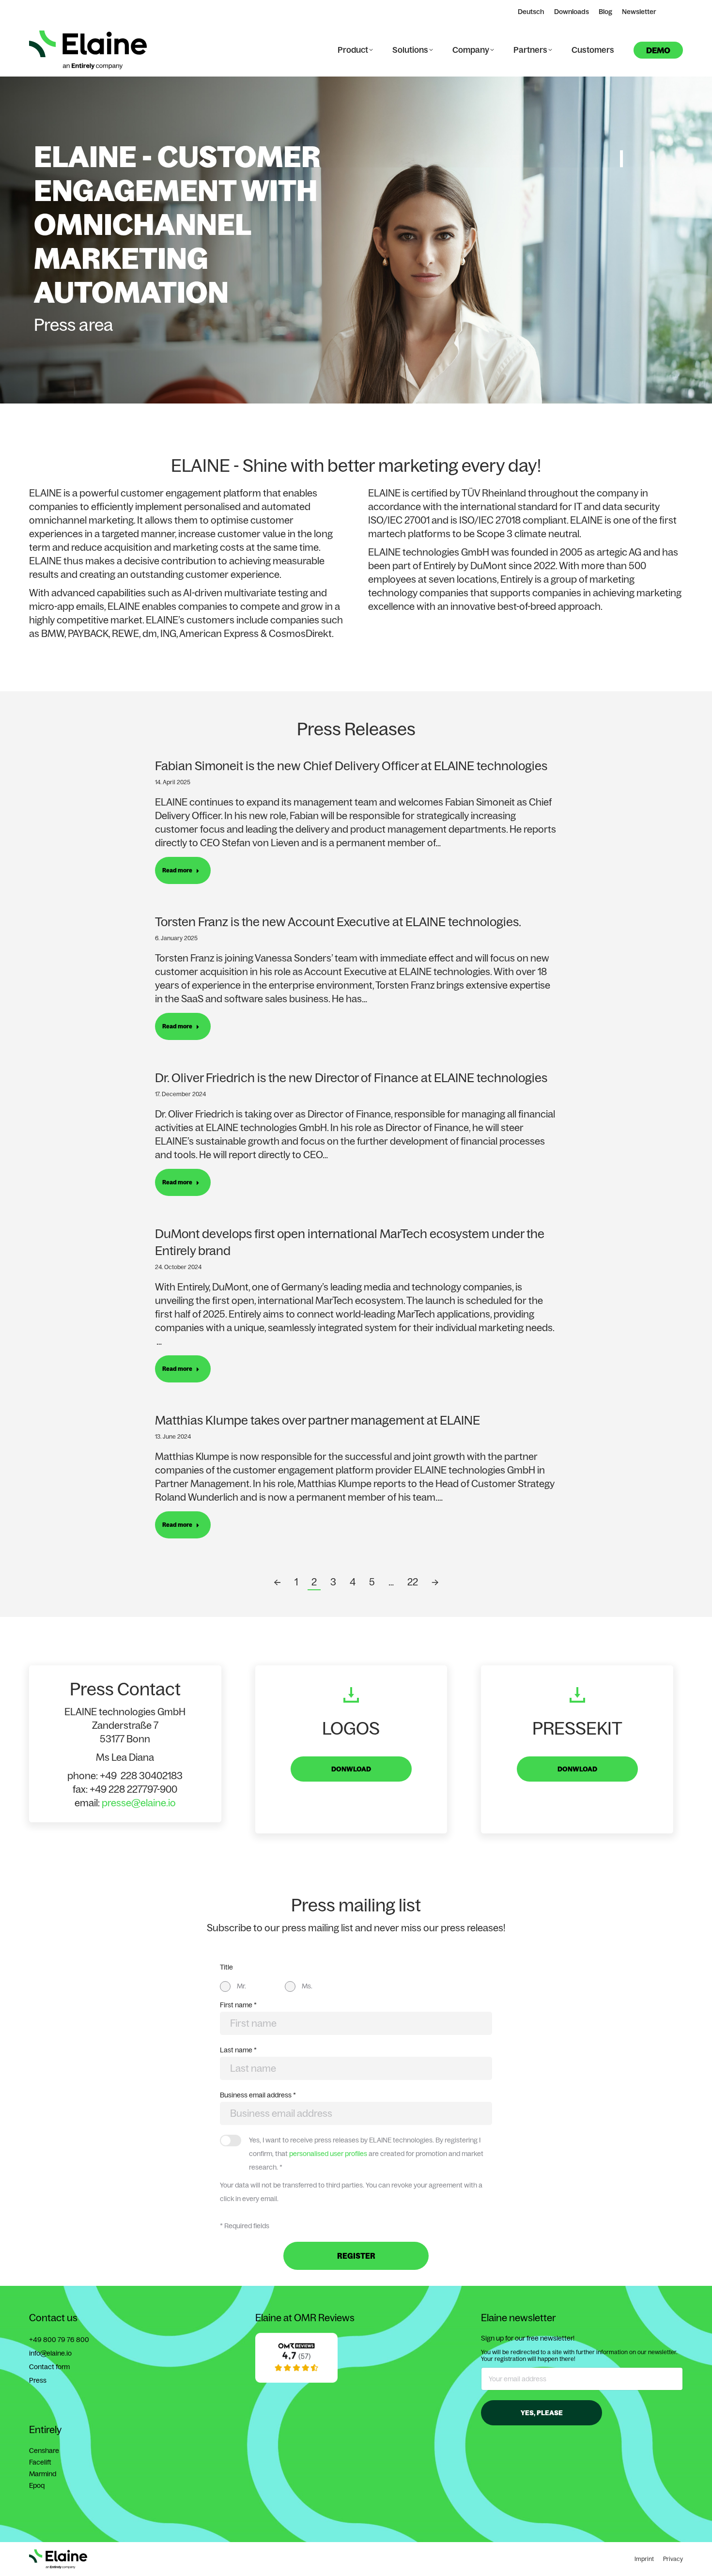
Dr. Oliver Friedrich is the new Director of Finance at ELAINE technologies (351, 1078)
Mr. (241, 1986)
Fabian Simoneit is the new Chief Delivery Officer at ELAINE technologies (351, 766)
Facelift (40, 2462)
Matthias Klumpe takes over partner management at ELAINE (317, 1420)
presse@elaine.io (139, 1803)
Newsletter (639, 12)
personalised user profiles (328, 2154)
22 (413, 1582)
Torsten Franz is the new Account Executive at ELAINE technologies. (338, 922)
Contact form (49, 2367)
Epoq (37, 2485)
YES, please (542, 2413)
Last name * (238, 2050)
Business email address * (258, 2095)
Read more (177, 870)
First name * (238, 2005)
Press (38, 2380)
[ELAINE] (296, 2380)
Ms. (307, 1986)
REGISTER (356, 2256)
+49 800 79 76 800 (59, 2340)
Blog (605, 12)
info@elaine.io (50, 2353)
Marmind (43, 2474)
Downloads (572, 12)
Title (226, 1967)
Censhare (44, 2451)
